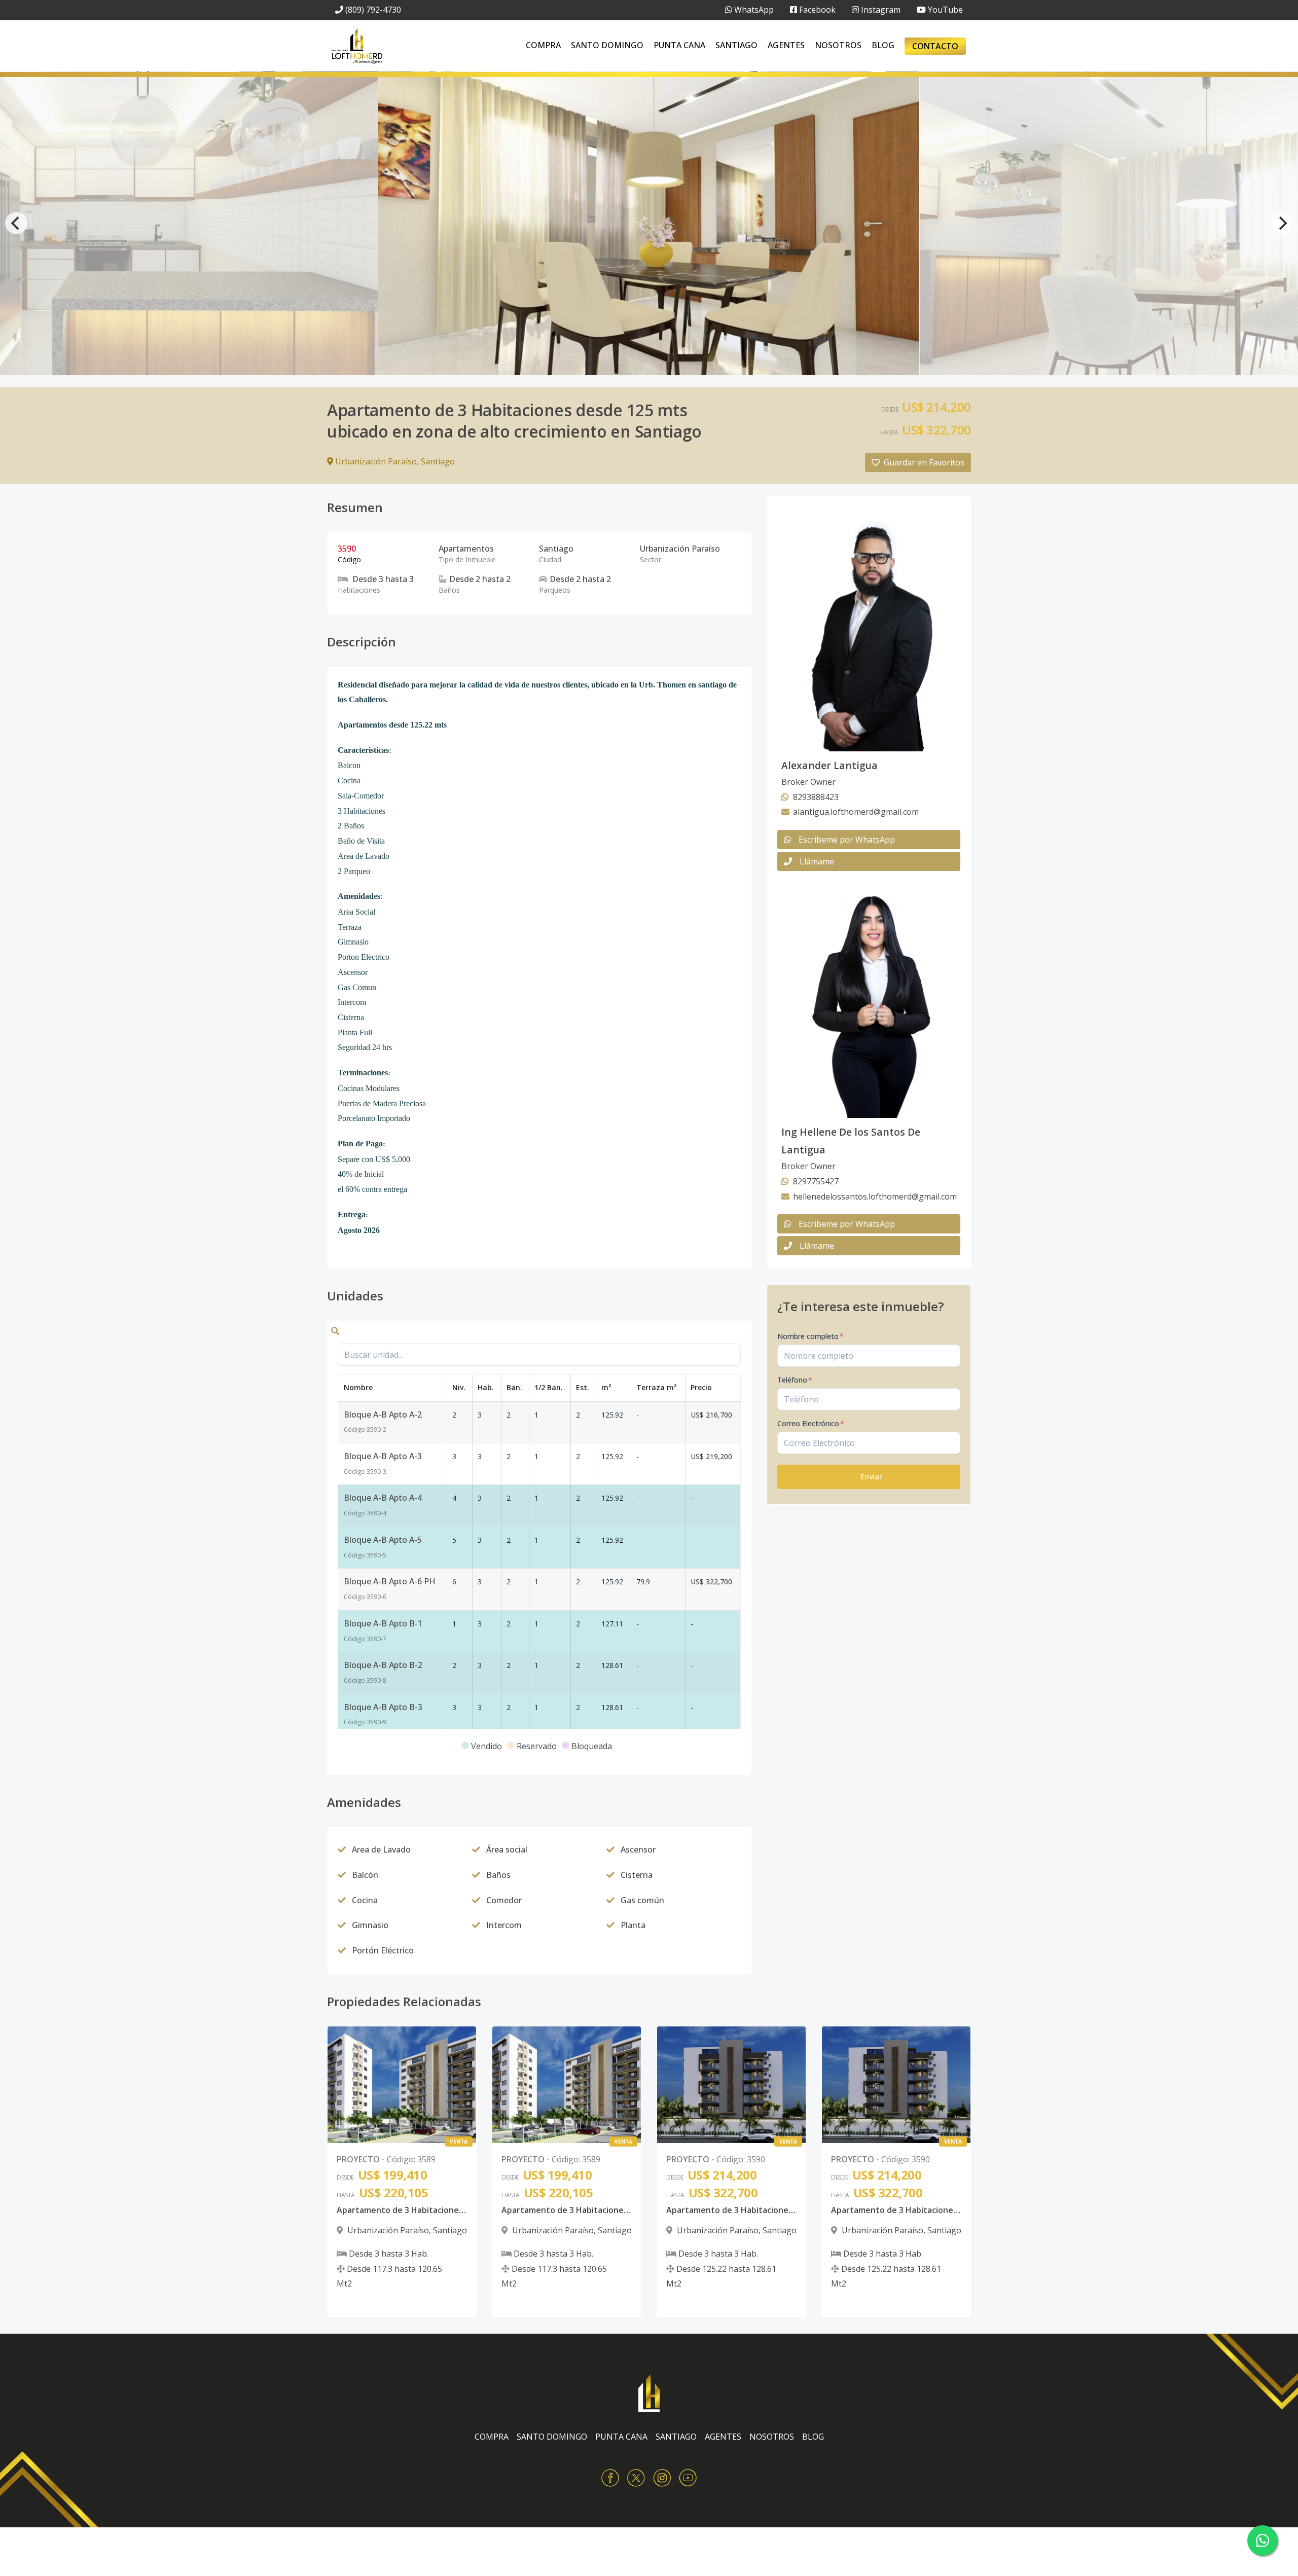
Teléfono (795, 1380)
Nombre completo (810, 1336)
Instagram (880, 10)
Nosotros (838, 45)
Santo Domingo (607, 45)
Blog (883, 45)
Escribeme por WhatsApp (847, 840)
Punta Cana (679, 45)
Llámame (817, 861)
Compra (543, 45)
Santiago (736, 45)
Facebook (816, 10)
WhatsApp (753, 10)
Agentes (786, 45)
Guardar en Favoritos (924, 462)
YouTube (944, 10)
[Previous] (16, 223)
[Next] (1282, 223)
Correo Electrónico (811, 1423)
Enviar (871, 1477)
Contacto (935, 46)
